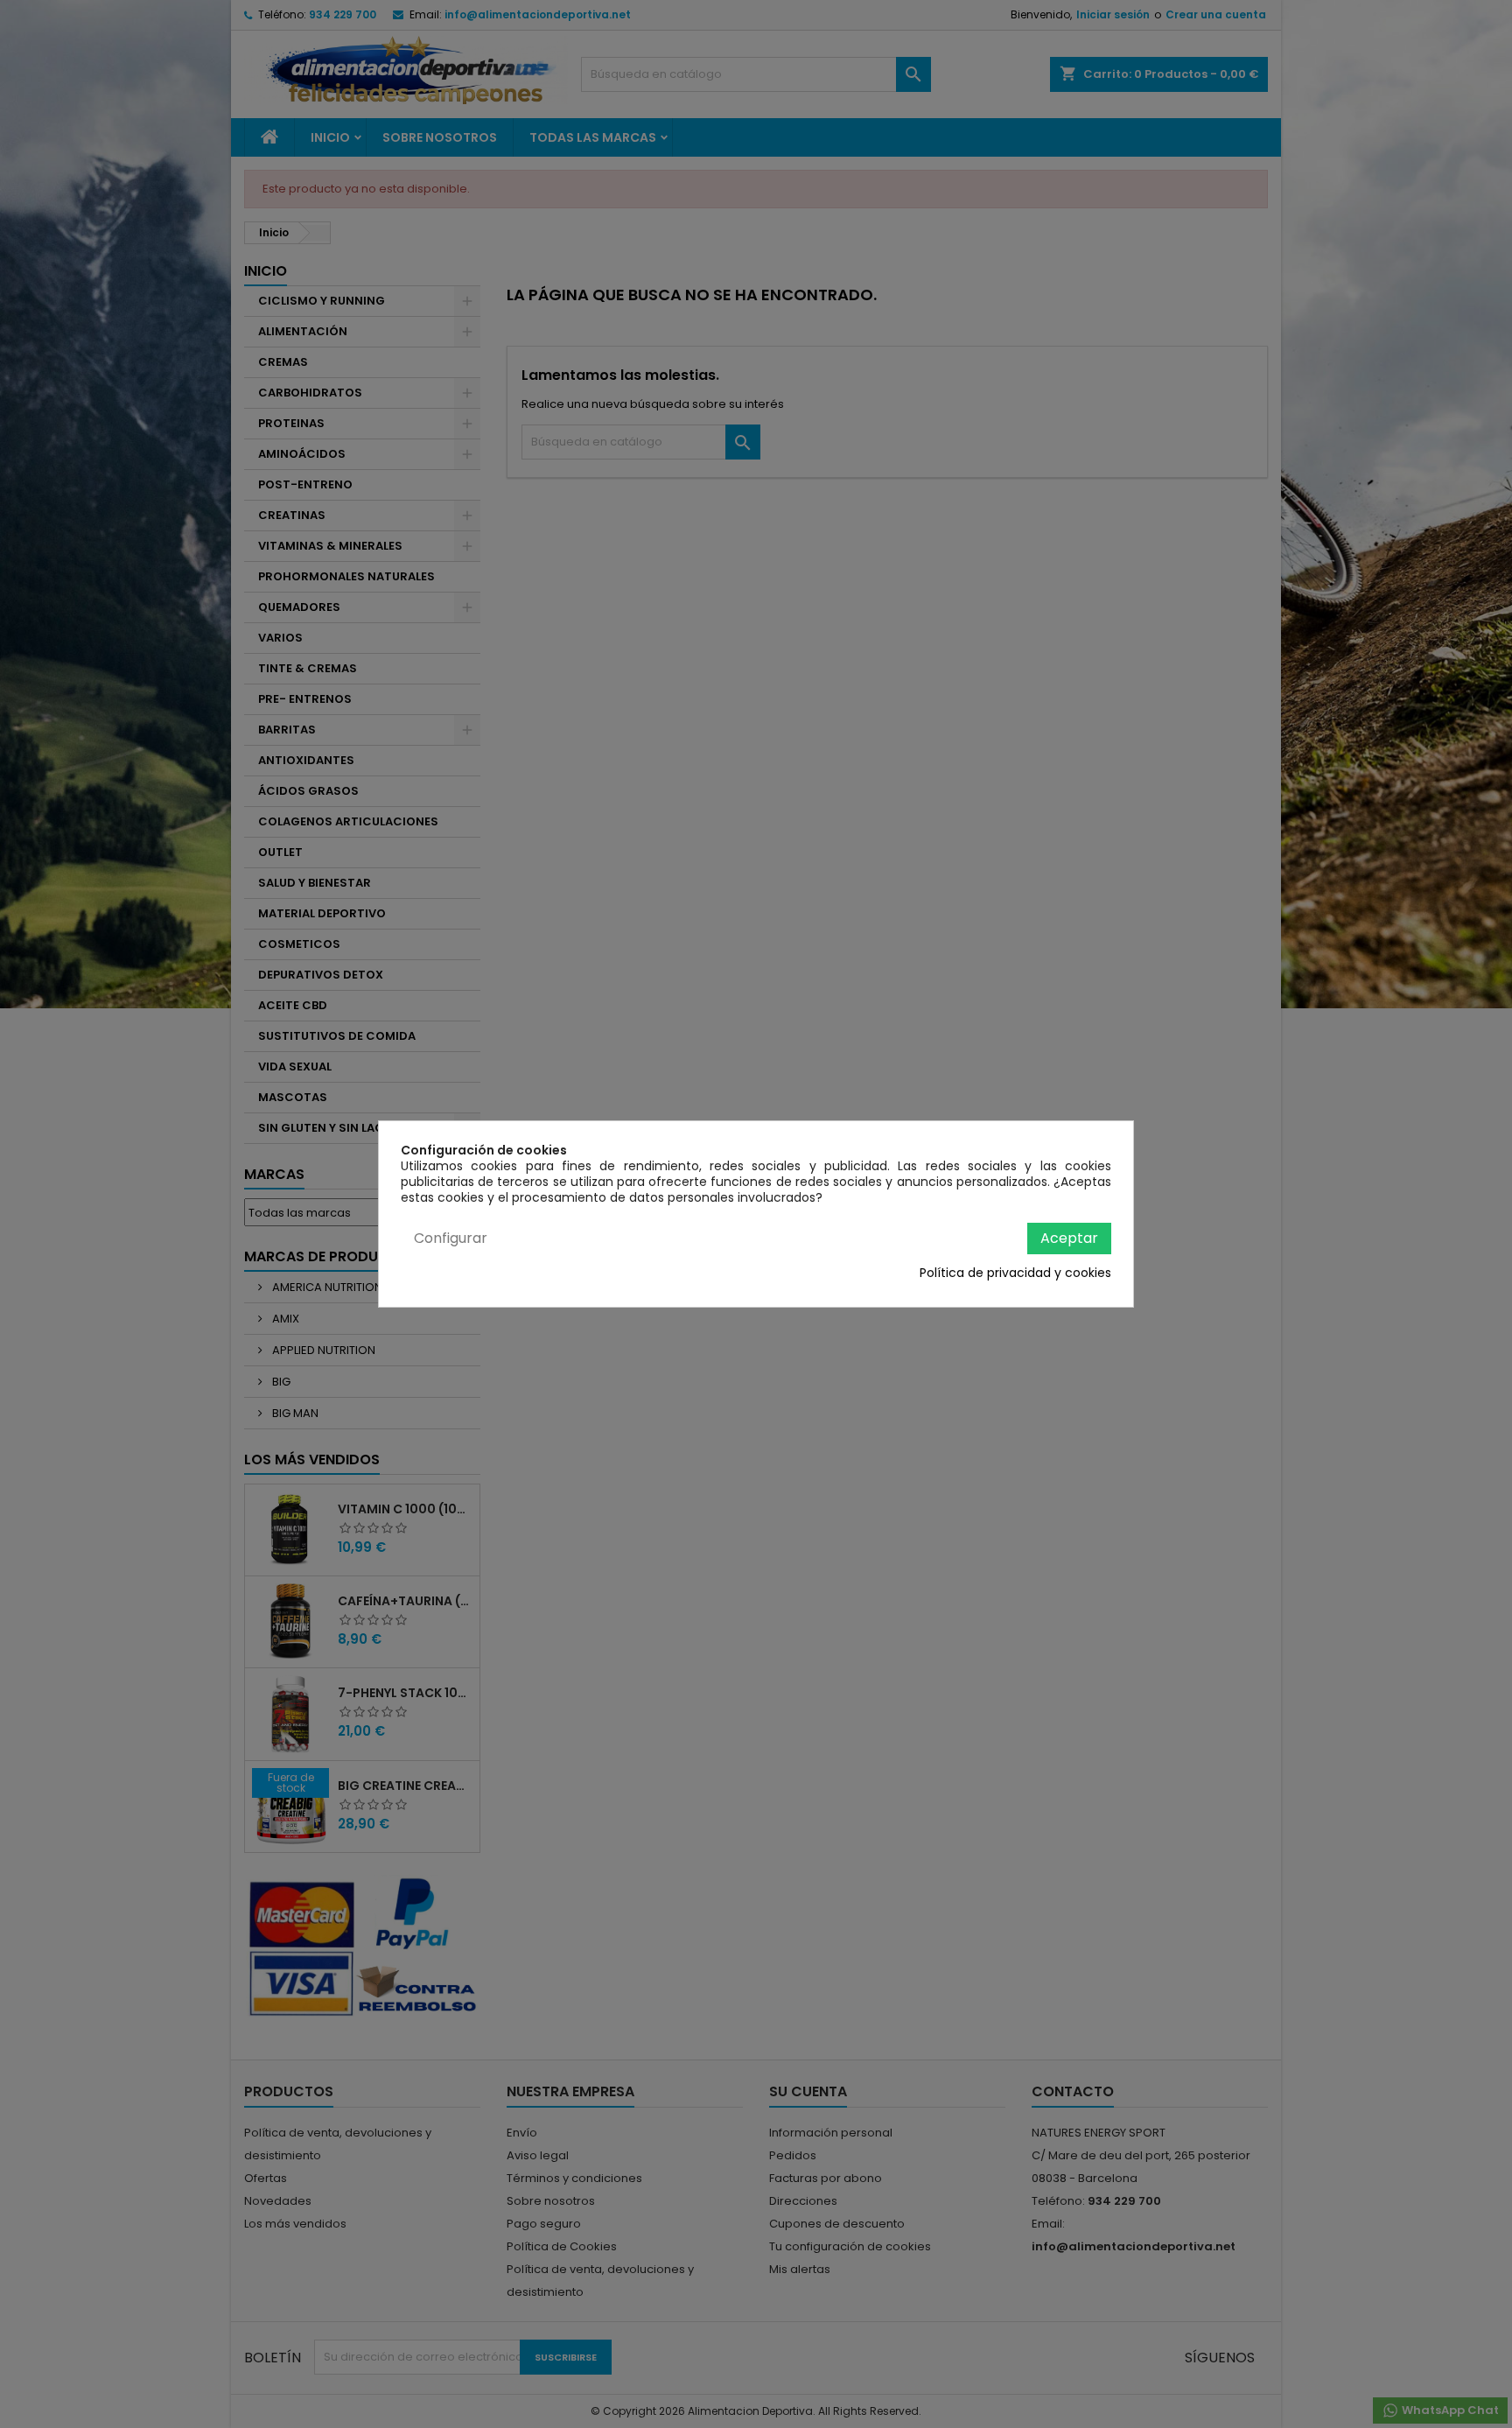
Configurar (451, 1238)
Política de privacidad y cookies (1015, 1273)
